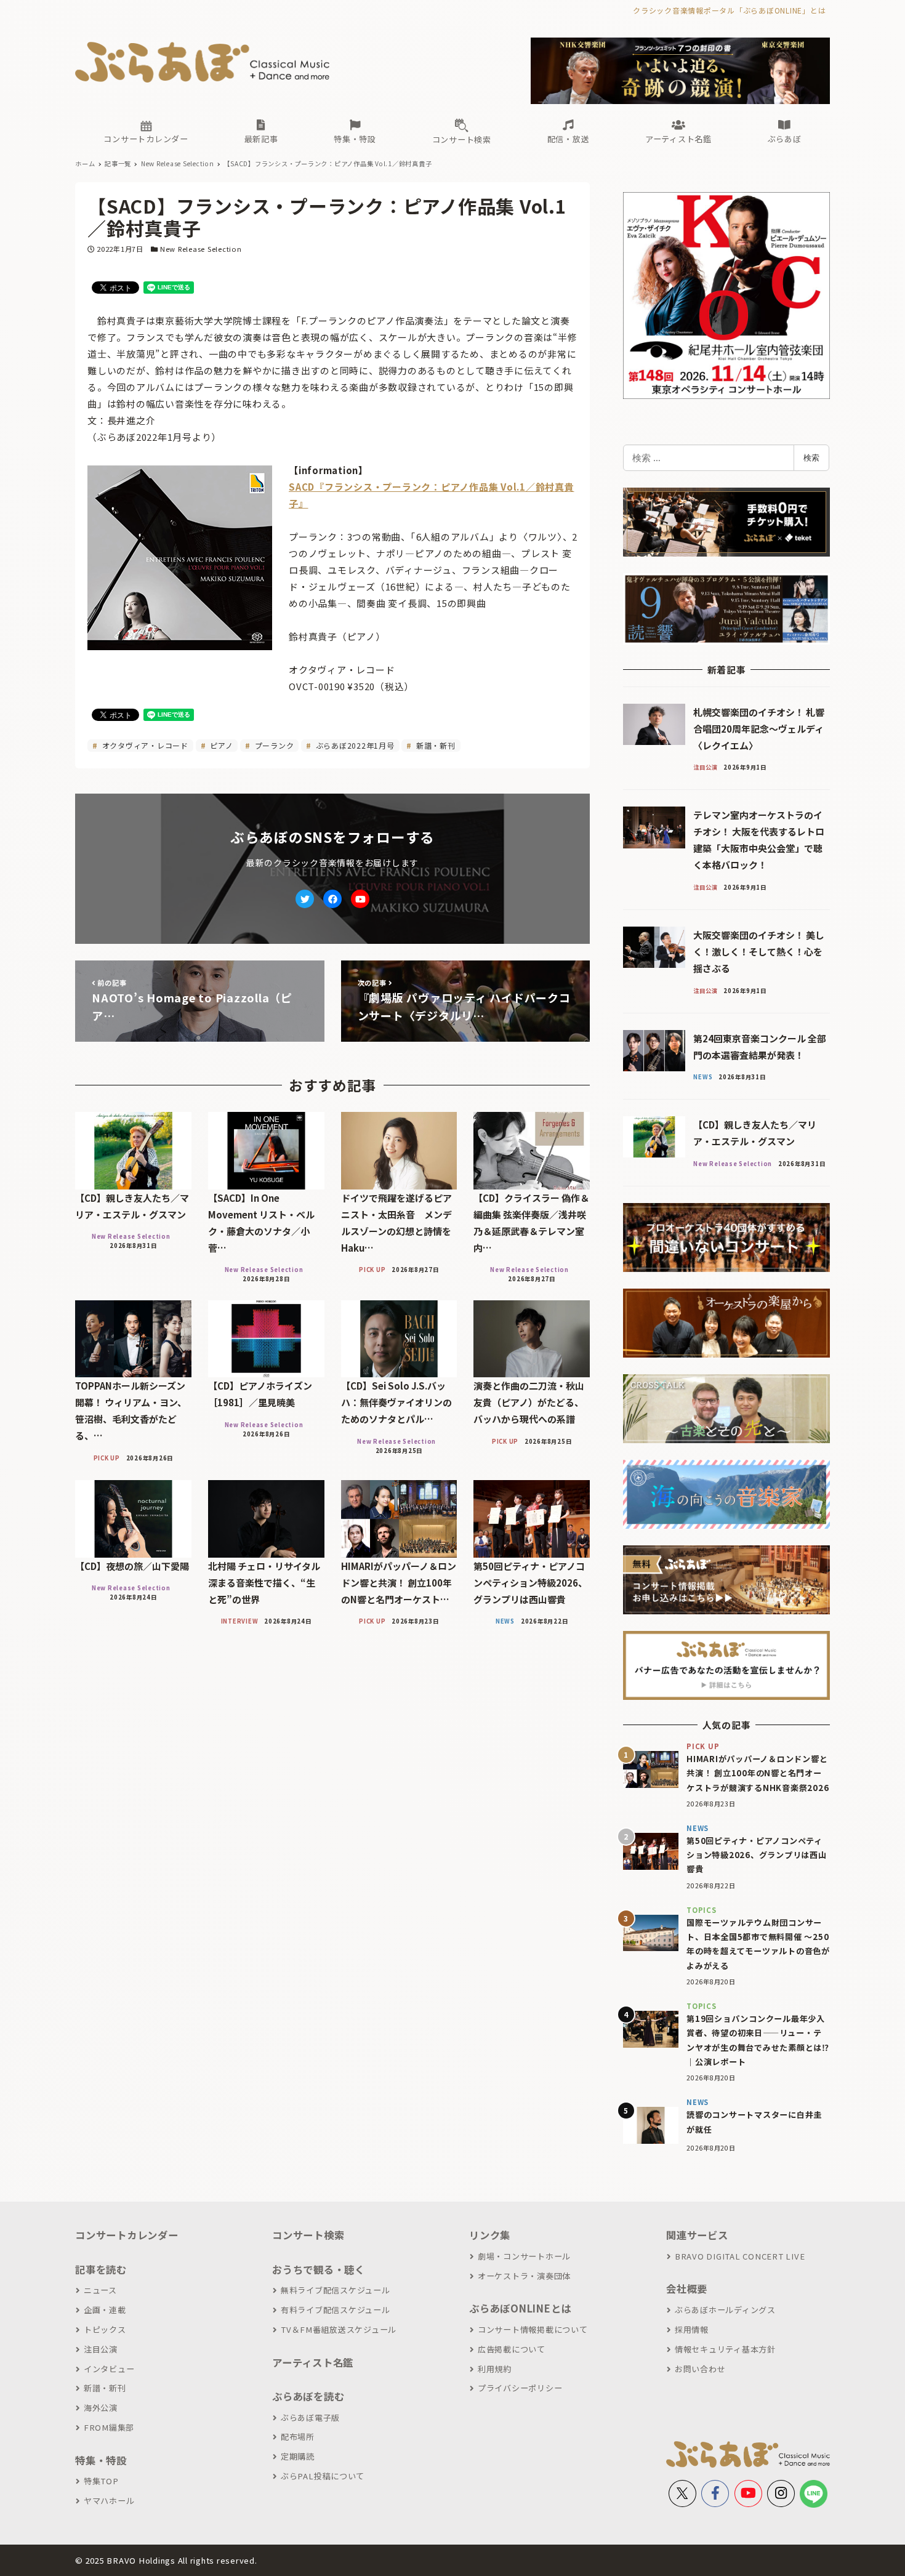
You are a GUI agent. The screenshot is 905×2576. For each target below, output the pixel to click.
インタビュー (109, 2369)
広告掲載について (512, 2349)
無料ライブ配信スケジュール (336, 2290)
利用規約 (495, 2369)
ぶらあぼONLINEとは (520, 2308)
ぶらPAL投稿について (323, 2476)
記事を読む (101, 2269)
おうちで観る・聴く (319, 2269)
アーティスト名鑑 (313, 2362)
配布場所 (298, 2437)
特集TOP (101, 2481)
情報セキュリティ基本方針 (725, 2349)
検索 (811, 457)
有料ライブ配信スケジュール (336, 2310)
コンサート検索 (308, 2235)
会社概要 (687, 2288)
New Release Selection (201, 249)
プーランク (273, 745)
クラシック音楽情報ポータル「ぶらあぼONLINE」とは (729, 10)
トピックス (105, 2329)
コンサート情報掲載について (533, 2329)
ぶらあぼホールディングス (725, 2310)
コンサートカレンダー (127, 2235)
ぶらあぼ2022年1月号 (354, 745)
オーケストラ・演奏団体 (524, 2276)
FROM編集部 (109, 2427)
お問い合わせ (700, 2369)
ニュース (100, 2290)
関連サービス (697, 2235)
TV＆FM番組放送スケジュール (339, 2329)
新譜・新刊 (435, 745)
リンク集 (490, 2235)
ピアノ (220, 745)
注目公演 (101, 2349)
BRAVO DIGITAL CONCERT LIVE (740, 2256)
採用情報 (692, 2329)
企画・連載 (105, 2310)
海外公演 (101, 2408)
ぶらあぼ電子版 (310, 2417)
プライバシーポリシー (520, 2388)
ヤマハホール (109, 2501)
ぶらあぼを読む (308, 2396)
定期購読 (298, 2456)
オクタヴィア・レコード (144, 745)
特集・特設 (101, 2460)
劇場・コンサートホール (524, 2256)
